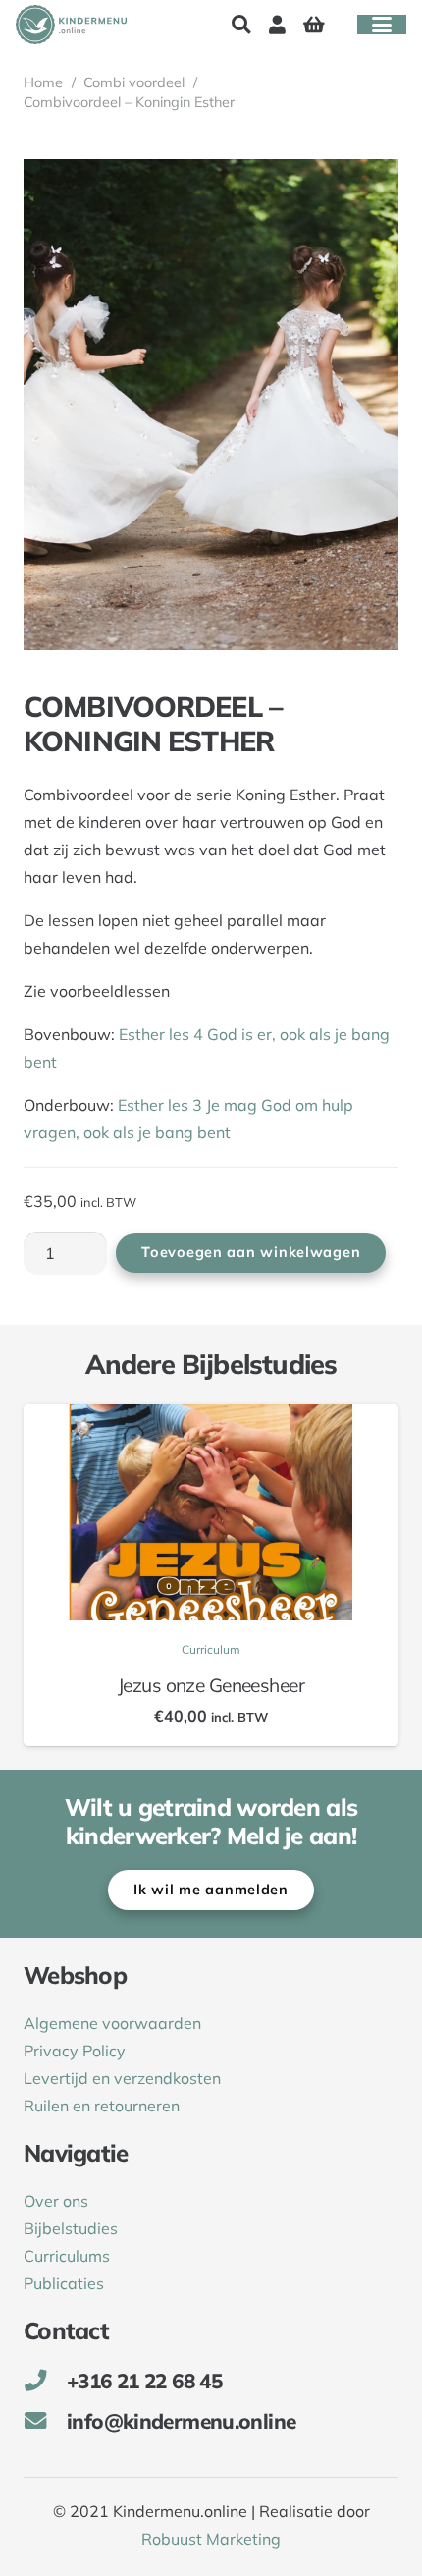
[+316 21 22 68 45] (45, 2381)
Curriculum (254, 1649)
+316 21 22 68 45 (144, 2381)
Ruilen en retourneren (102, 2106)
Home (43, 82)
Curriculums (67, 2256)
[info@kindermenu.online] (45, 2421)
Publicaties (64, 2283)
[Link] (277, 25)
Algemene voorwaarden (112, 2023)
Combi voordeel (134, 82)
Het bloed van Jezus (254, 1685)
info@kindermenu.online (181, 2421)
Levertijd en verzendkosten (122, 2078)
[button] (240, 25)
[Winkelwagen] (314, 25)
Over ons (56, 2201)
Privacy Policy (75, 2051)
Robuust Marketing (211, 2539)
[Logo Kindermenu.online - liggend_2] (71, 25)
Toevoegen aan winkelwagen (251, 1252)
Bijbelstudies (71, 2228)
